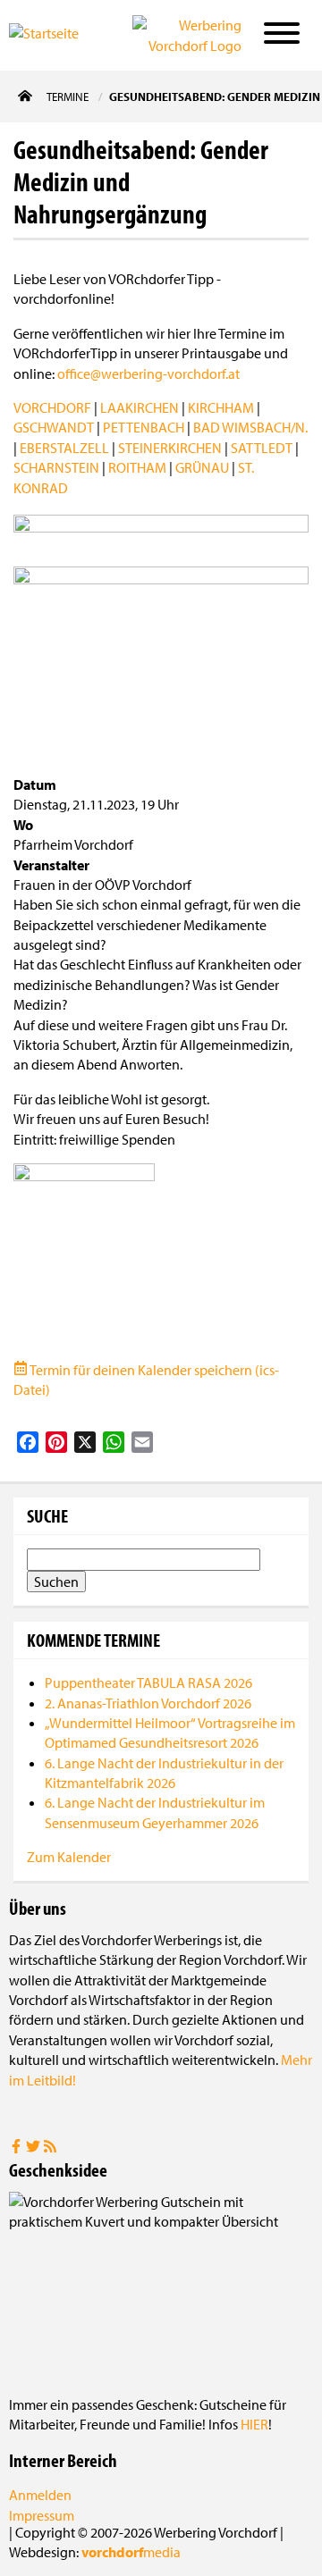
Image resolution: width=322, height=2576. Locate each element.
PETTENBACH (144, 427)
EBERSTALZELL (64, 448)
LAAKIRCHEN (140, 407)
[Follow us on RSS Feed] (50, 2148)
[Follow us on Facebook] (17, 2148)
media (131, 2552)
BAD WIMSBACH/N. (250, 427)
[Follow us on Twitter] (34, 2148)
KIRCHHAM (221, 407)
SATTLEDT (262, 448)
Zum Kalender (69, 1857)
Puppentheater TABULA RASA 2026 (148, 1682)
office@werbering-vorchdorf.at (148, 373)
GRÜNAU (202, 467)
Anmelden (40, 2495)
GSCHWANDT (54, 427)
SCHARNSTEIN (56, 467)
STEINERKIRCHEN (170, 448)
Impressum (42, 2515)
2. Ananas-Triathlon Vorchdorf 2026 (148, 1703)
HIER (254, 2424)
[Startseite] (57, 34)
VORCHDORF (52, 407)
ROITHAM (137, 467)
